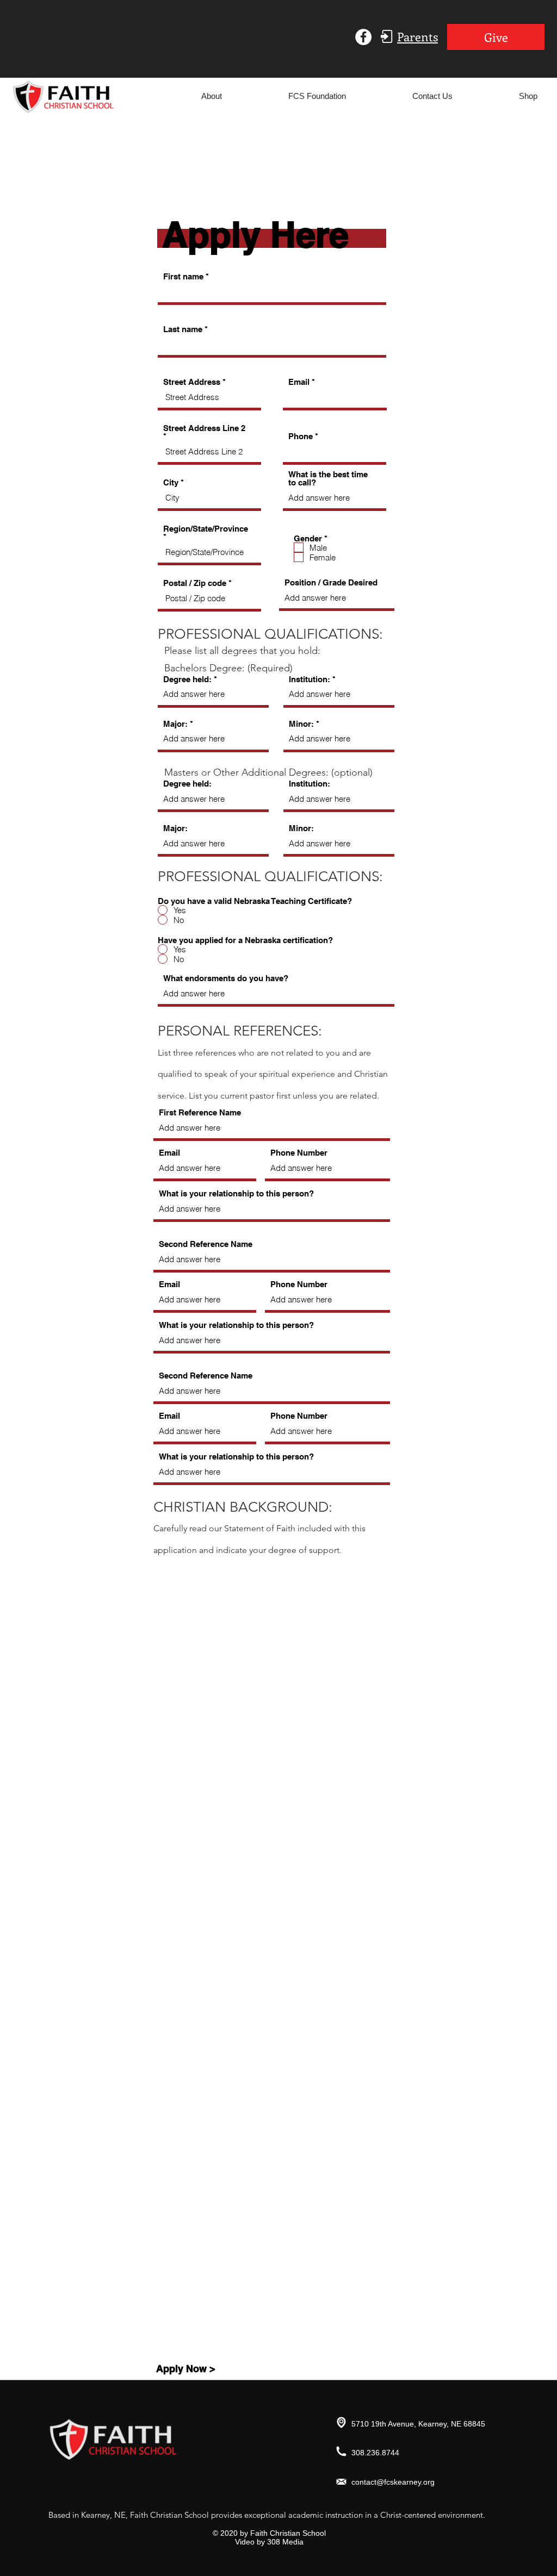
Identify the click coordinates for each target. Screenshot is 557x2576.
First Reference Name (200, 1112)
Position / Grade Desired (331, 582)
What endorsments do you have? (226, 978)
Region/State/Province (206, 529)
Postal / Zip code (195, 583)
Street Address (192, 382)
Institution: (310, 679)
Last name (183, 329)
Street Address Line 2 (204, 428)
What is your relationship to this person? (236, 1193)
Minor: (301, 724)
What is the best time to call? (328, 478)
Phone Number (299, 1153)
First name (183, 276)
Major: (175, 724)
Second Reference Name (206, 1244)
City (171, 482)
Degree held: (187, 679)
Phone (301, 436)
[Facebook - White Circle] (363, 37)
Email (299, 382)
